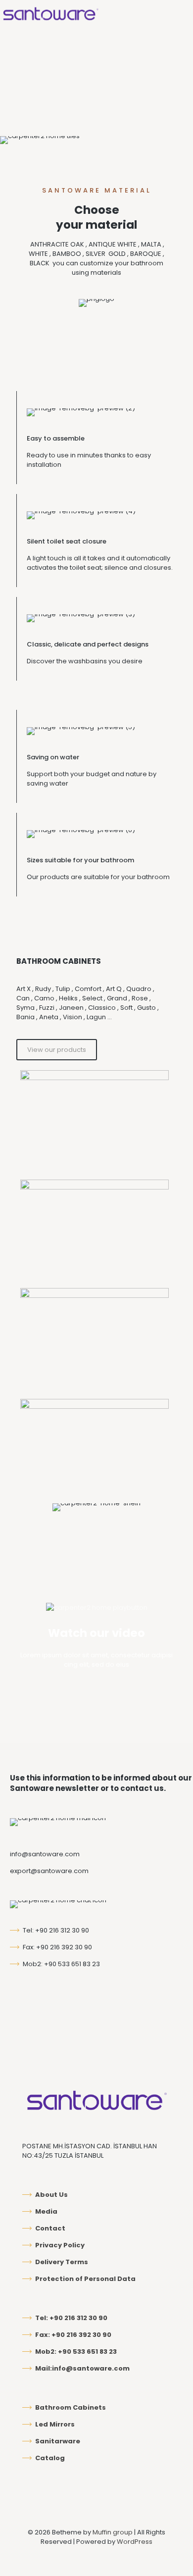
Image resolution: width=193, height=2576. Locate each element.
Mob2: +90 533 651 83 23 (61, 1964)
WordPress (135, 2542)
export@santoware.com (49, 1871)
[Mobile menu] (180, 15)
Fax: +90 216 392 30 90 (57, 1947)
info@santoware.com (45, 1854)
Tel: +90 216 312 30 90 (56, 1930)
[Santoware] (50, 15)
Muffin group (113, 2532)
